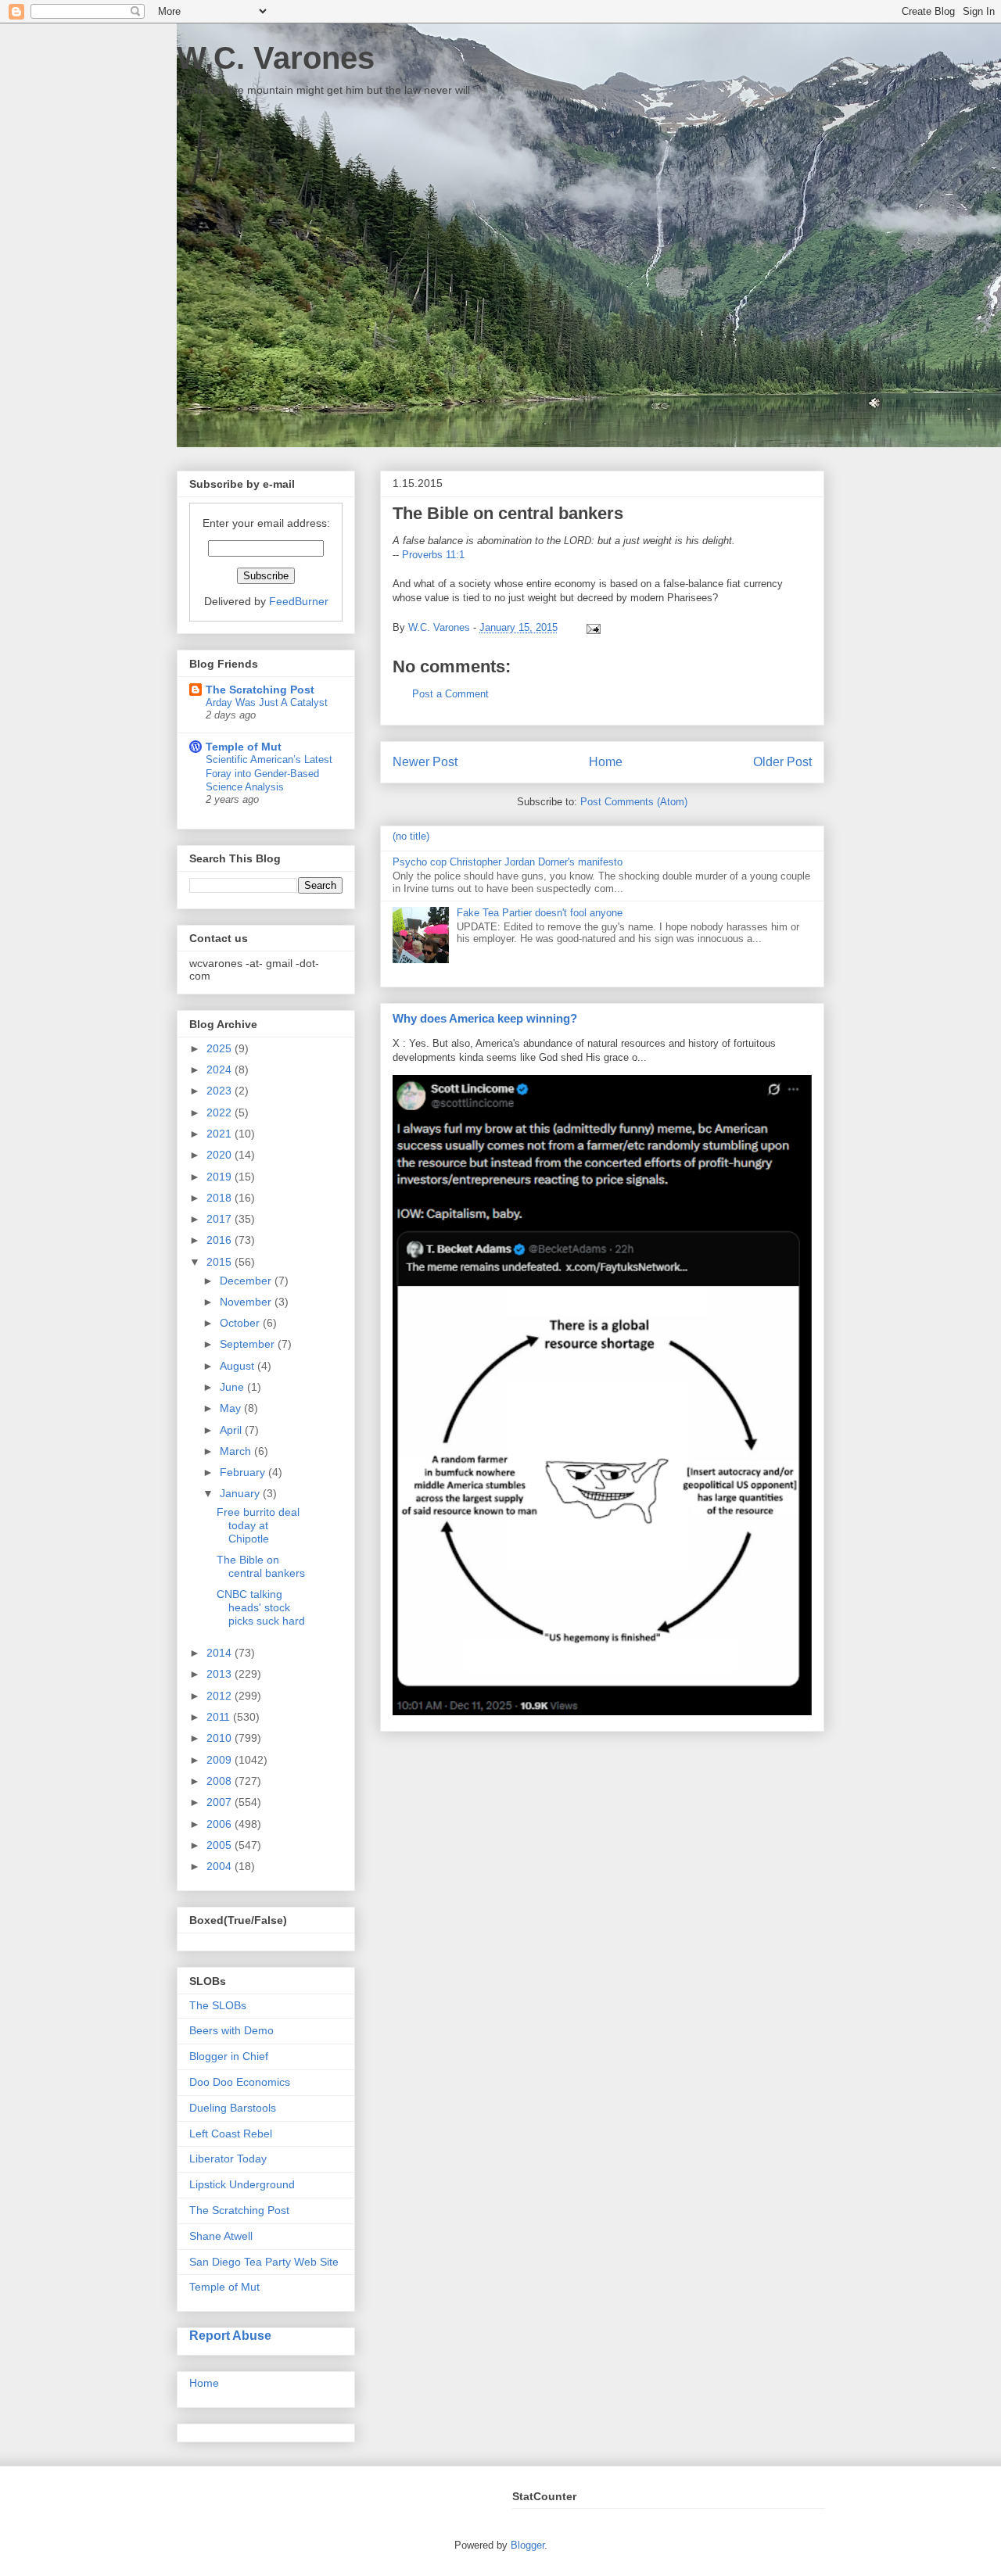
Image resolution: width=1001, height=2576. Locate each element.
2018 (221, 1198)
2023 (221, 1091)
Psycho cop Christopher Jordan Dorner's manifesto (508, 862)
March (237, 1451)
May (232, 1408)
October (241, 1323)
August (239, 1366)
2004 (221, 1866)
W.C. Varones (276, 58)
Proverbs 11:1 (433, 555)
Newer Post (425, 762)
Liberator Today (228, 2159)
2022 (221, 1112)
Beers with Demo (231, 2030)
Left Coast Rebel (231, 2134)
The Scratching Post (260, 690)
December (247, 1281)
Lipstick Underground (242, 2184)
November (247, 1302)
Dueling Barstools (233, 2108)
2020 (221, 1155)
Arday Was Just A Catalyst (267, 702)
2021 (221, 1134)
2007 (221, 1802)
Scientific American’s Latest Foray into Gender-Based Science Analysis (269, 773)
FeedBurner (299, 601)
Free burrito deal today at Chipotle (258, 1525)
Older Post (782, 762)
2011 (220, 1717)
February (244, 1472)
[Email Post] (591, 627)
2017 (221, 1219)
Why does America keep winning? (485, 1018)
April (232, 1430)
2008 (221, 1781)
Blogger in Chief (229, 2056)
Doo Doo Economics (240, 2082)
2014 (221, 1653)
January (241, 1493)
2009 (221, 1760)
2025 (221, 1048)
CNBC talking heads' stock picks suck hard (261, 1607)
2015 (221, 1262)
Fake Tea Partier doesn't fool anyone (540, 913)
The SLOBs (218, 2005)
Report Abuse (230, 2335)
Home (606, 762)
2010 (221, 1738)
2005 (221, 1845)
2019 (221, 1177)
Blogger (527, 2545)
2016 (221, 1240)
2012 (221, 1696)
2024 (221, 1069)
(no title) (411, 836)
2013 (221, 1674)
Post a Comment (450, 694)
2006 (221, 1824)
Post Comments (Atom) (634, 802)
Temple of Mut (244, 747)
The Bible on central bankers (261, 1566)
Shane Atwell (221, 2236)
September (249, 1344)
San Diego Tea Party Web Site (264, 2262)
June (233, 1387)
